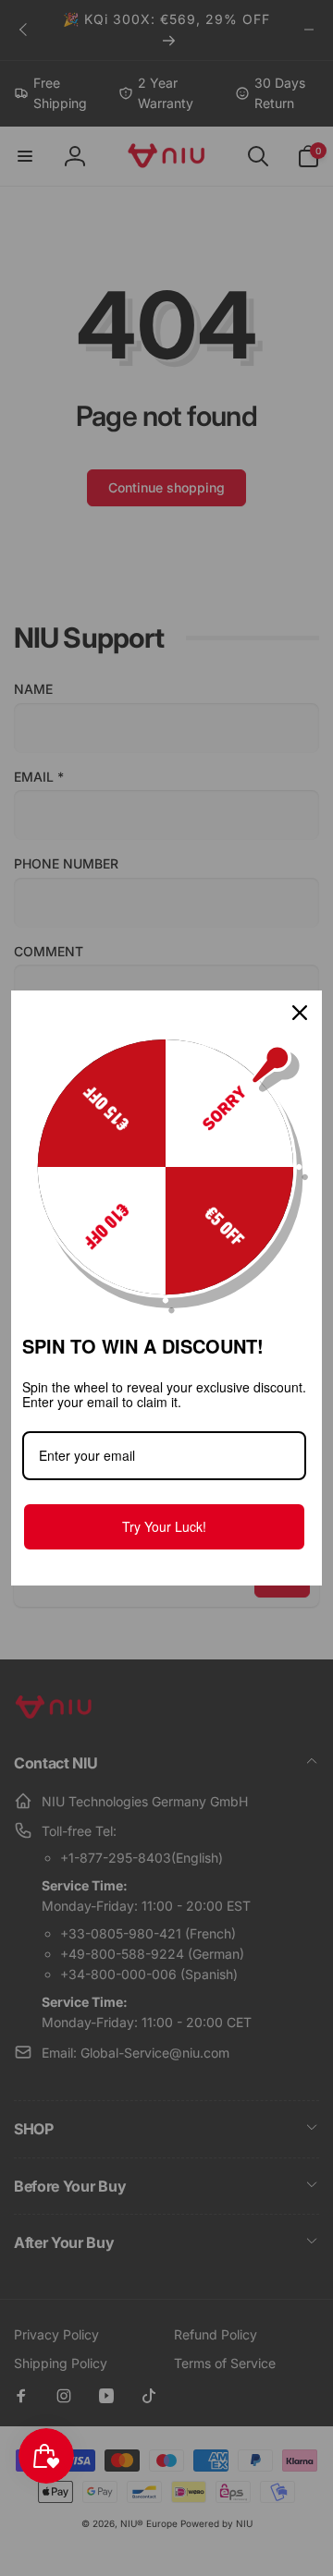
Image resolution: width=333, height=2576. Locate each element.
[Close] (300, 1013)
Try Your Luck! (164, 1526)
